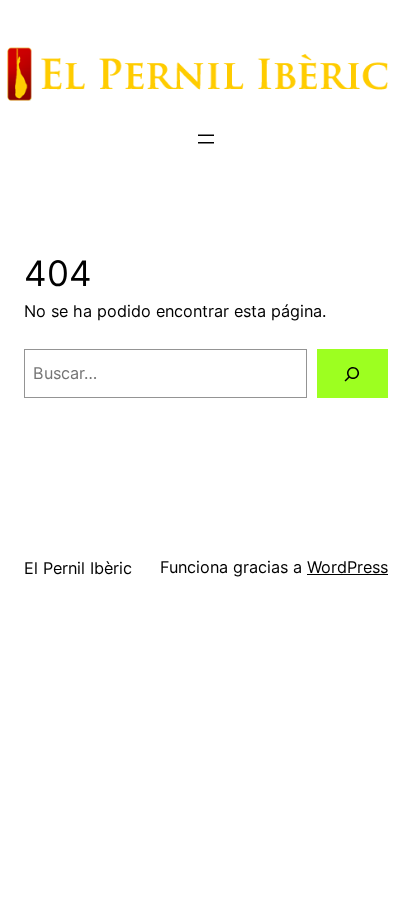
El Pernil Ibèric (78, 568)
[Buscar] (352, 374)
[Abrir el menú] (206, 139)
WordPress (347, 567)
